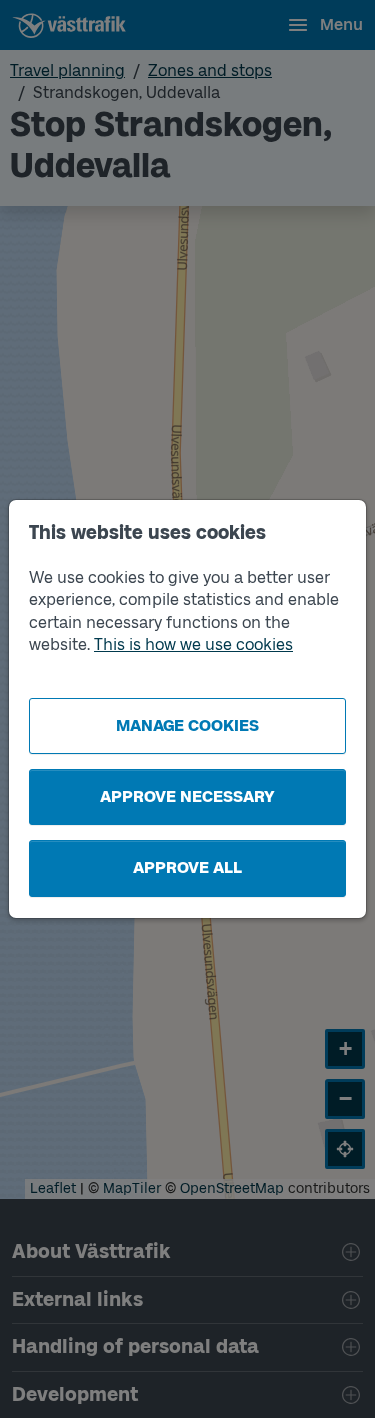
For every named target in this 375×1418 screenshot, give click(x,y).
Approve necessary (187, 796)
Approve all (187, 867)
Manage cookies (187, 725)
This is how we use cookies (193, 644)
